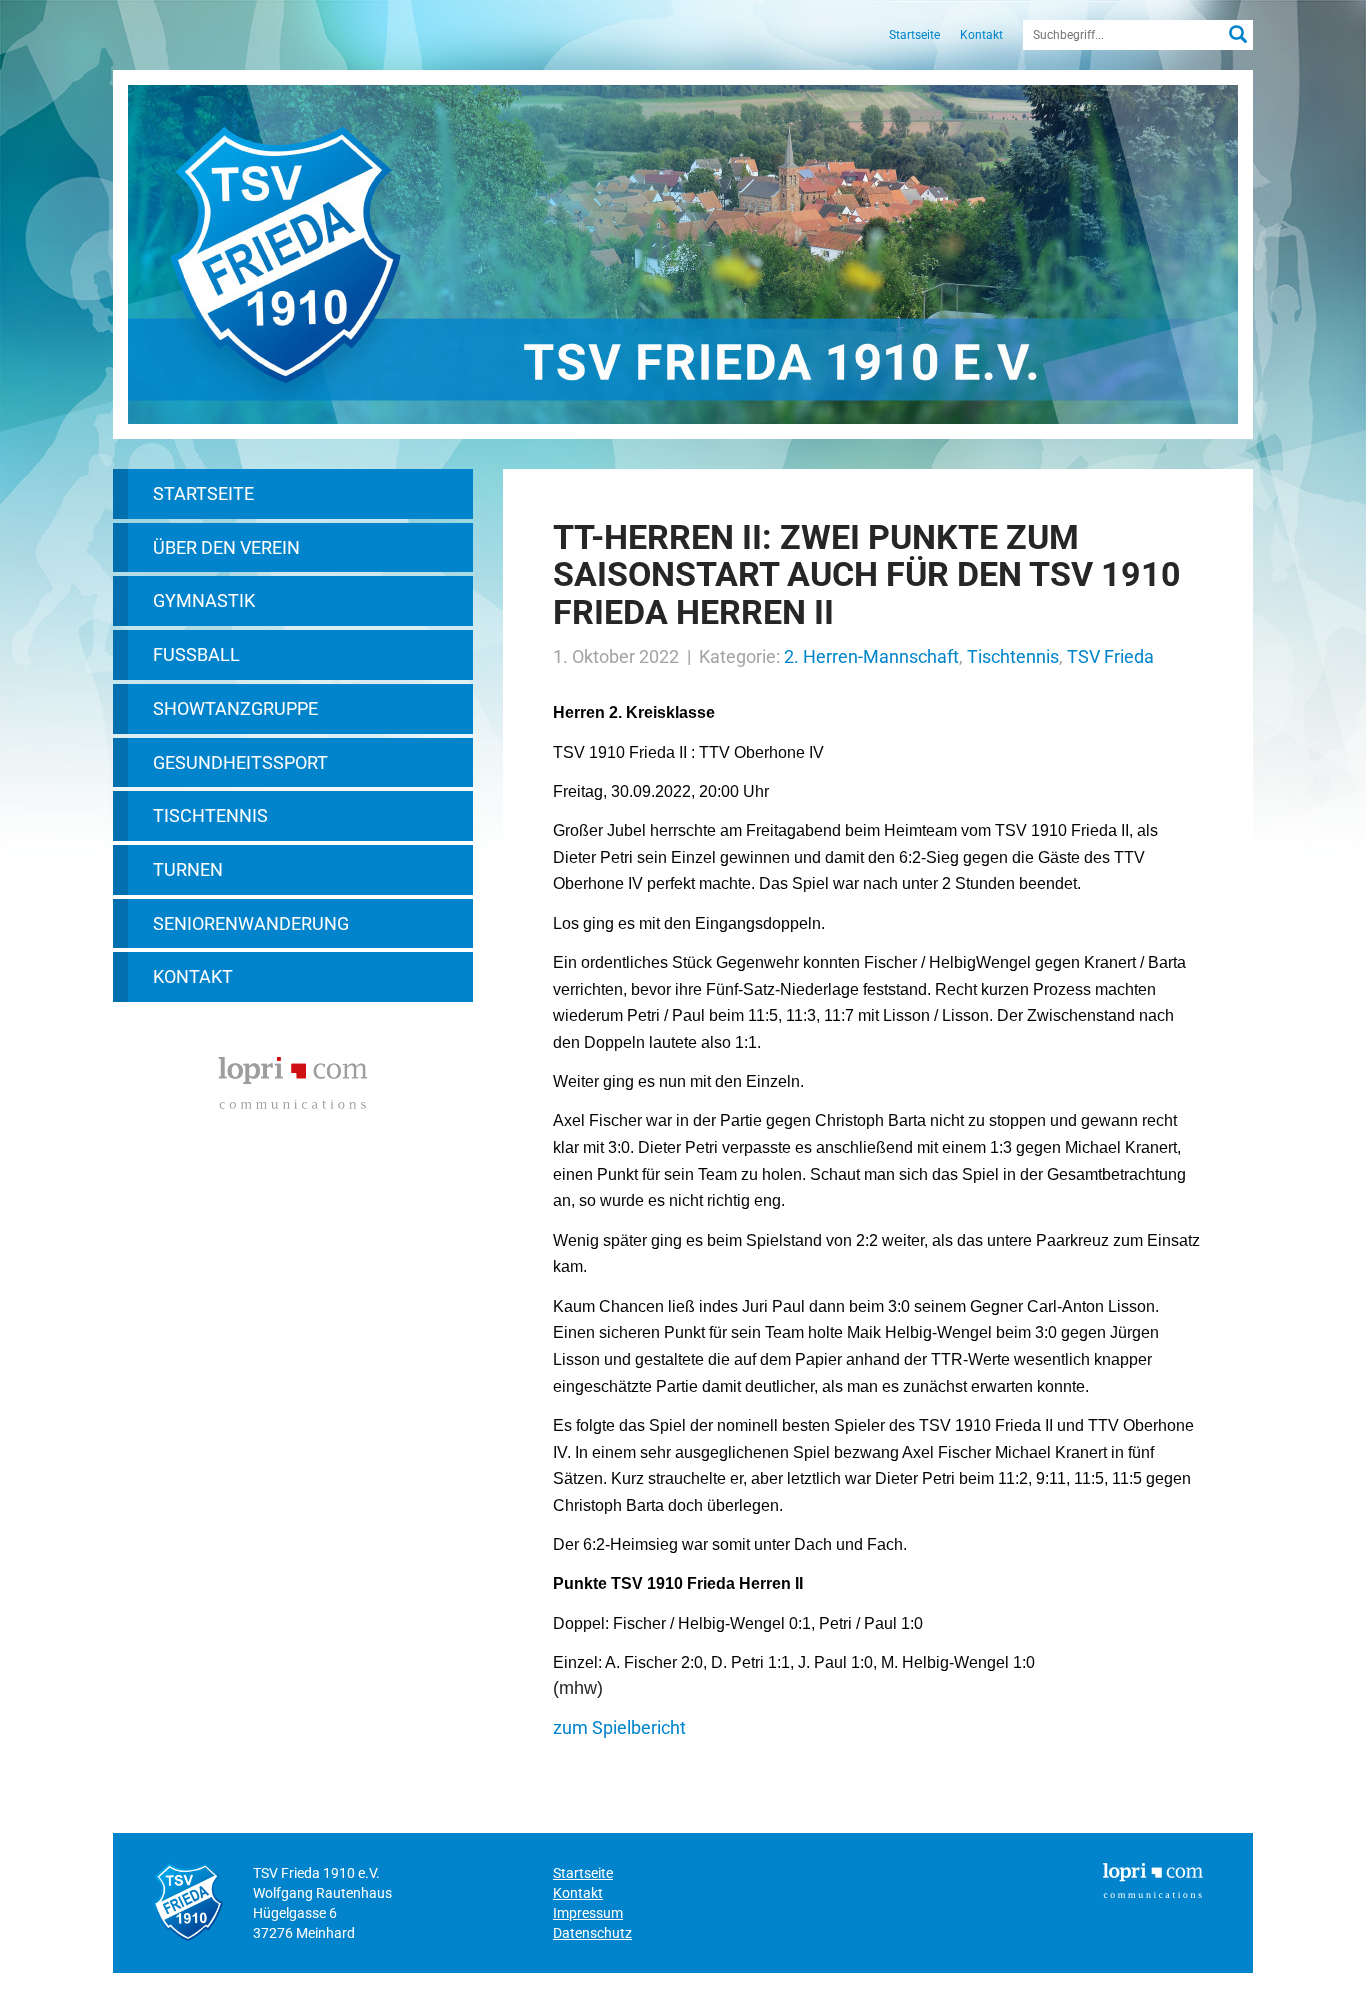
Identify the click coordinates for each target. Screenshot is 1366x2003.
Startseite (914, 35)
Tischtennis (210, 815)
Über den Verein (226, 547)
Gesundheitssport (240, 762)
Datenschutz (592, 1933)
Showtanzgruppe (235, 708)
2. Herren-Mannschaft (871, 656)
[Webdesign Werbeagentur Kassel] (293, 1080)
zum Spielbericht (619, 1727)
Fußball (196, 654)
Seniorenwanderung (251, 923)
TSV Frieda (1110, 656)
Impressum (588, 1913)
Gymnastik (204, 600)
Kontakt (981, 35)
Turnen (188, 869)
